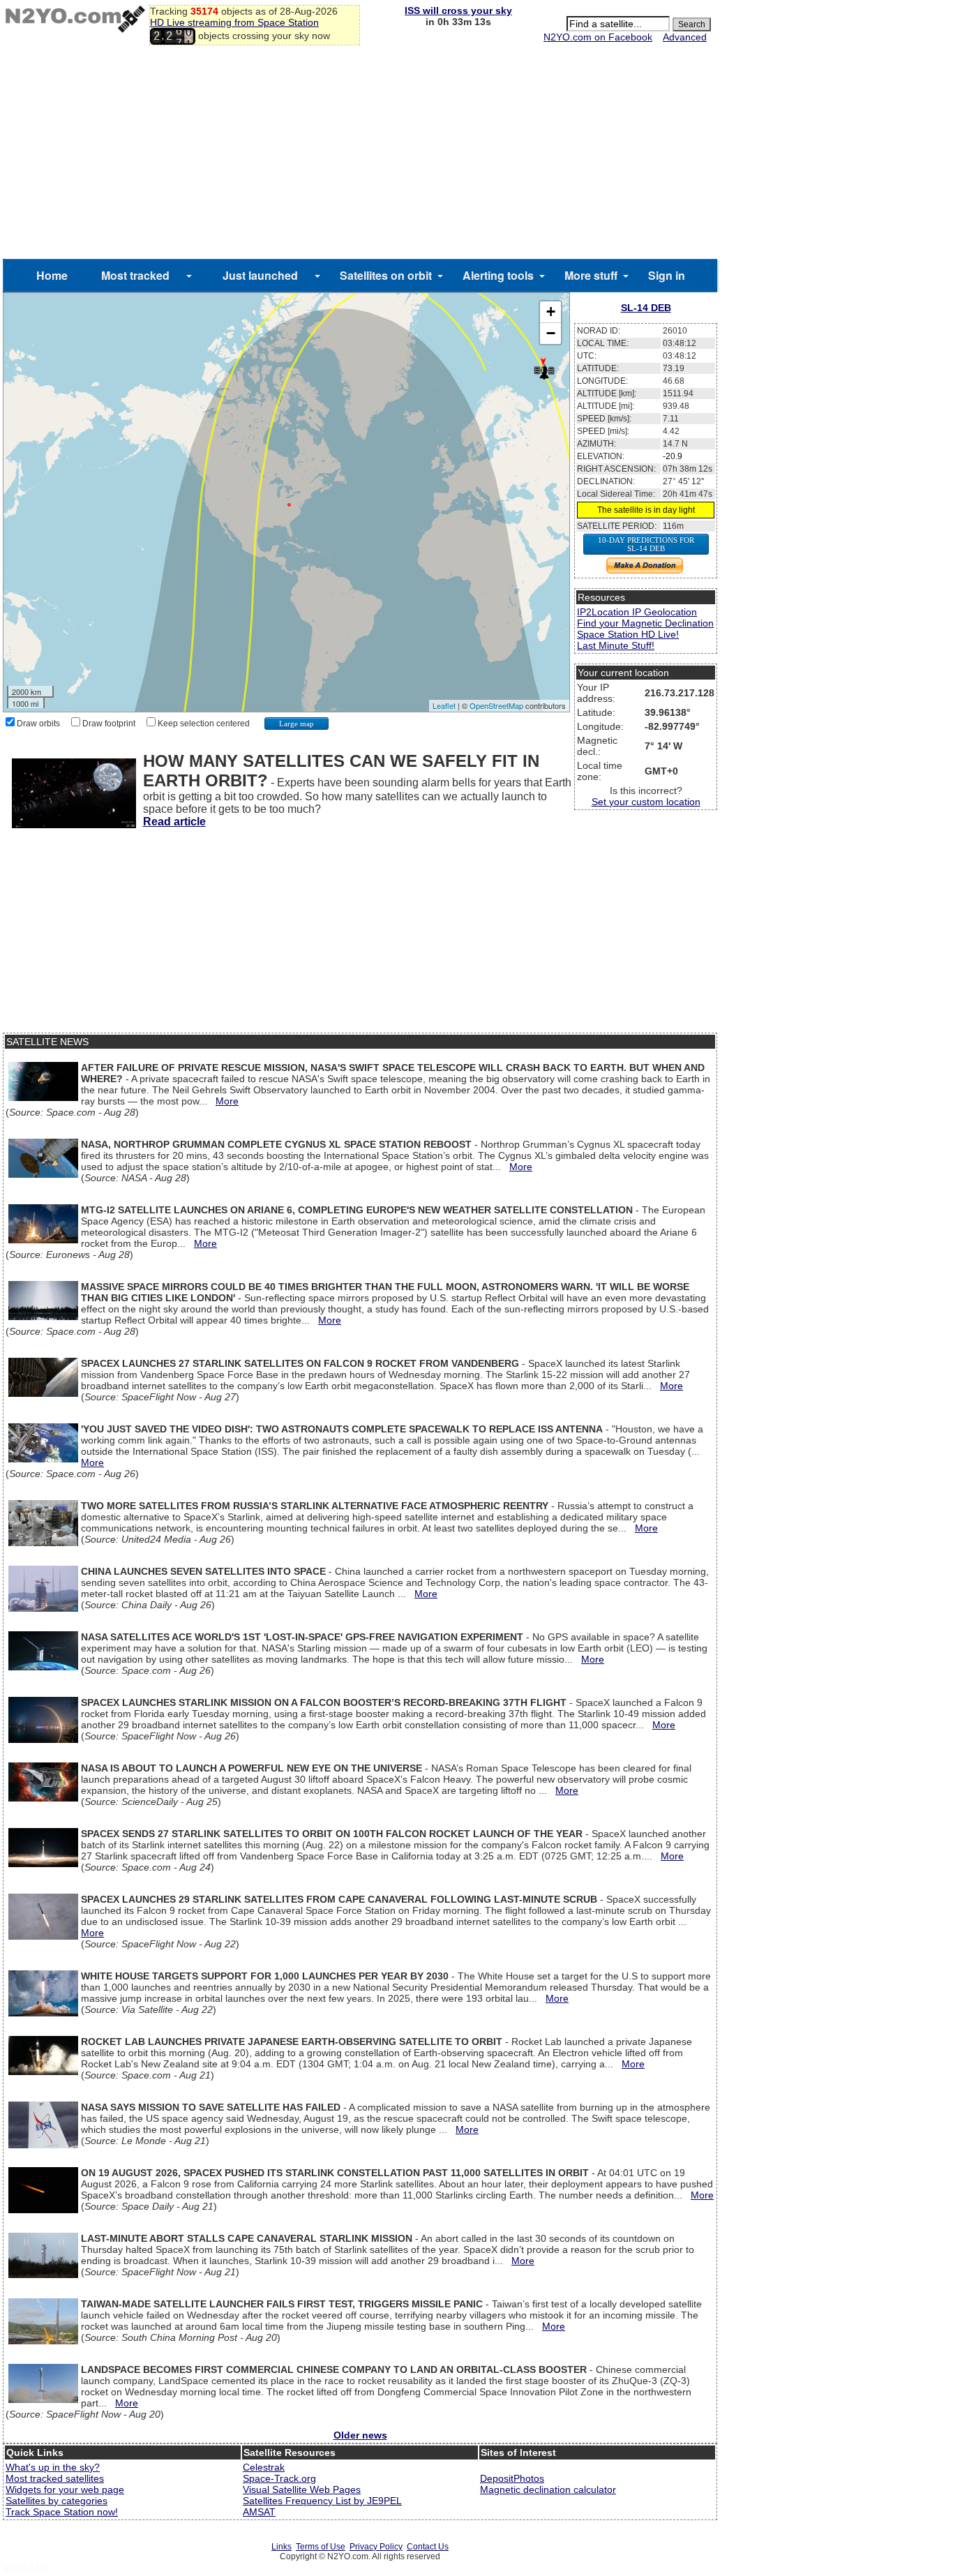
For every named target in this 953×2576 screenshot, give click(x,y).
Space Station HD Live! (628, 634)
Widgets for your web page (65, 2489)
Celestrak (264, 2467)
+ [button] (551, 312)
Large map (297, 724)
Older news (360, 2435)
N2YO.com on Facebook (598, 37)
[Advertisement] (360, 154)
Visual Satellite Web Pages (302, 2489)
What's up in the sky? (53, 2467)
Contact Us (428, 2547)
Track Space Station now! (62, 2512)
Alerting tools (498, 275)
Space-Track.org (279, 2478)
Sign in (667, 275)
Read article (174, 822)
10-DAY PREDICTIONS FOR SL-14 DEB (646, 544)
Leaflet (444, 705)
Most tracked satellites (55, 2478)
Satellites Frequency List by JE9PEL (322, 2501)
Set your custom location (646, 802)
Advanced (685, 37)
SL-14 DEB (646, 308)
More (227, 1101)
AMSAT (259, 2512)
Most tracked (135, 275)
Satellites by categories (57, 2501)
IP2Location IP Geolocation (637, 612)
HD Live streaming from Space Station (234, 22)
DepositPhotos (512, 2478)
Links (282, 2547)
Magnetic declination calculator (548, 2489)
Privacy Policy (376, 2547)
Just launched (260, 275)
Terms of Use (321, 2547)
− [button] (551, 333)
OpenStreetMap (496, 705)
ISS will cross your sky (458, 10)
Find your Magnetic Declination (645, 623)
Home (52, 275)
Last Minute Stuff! (616, 645)
